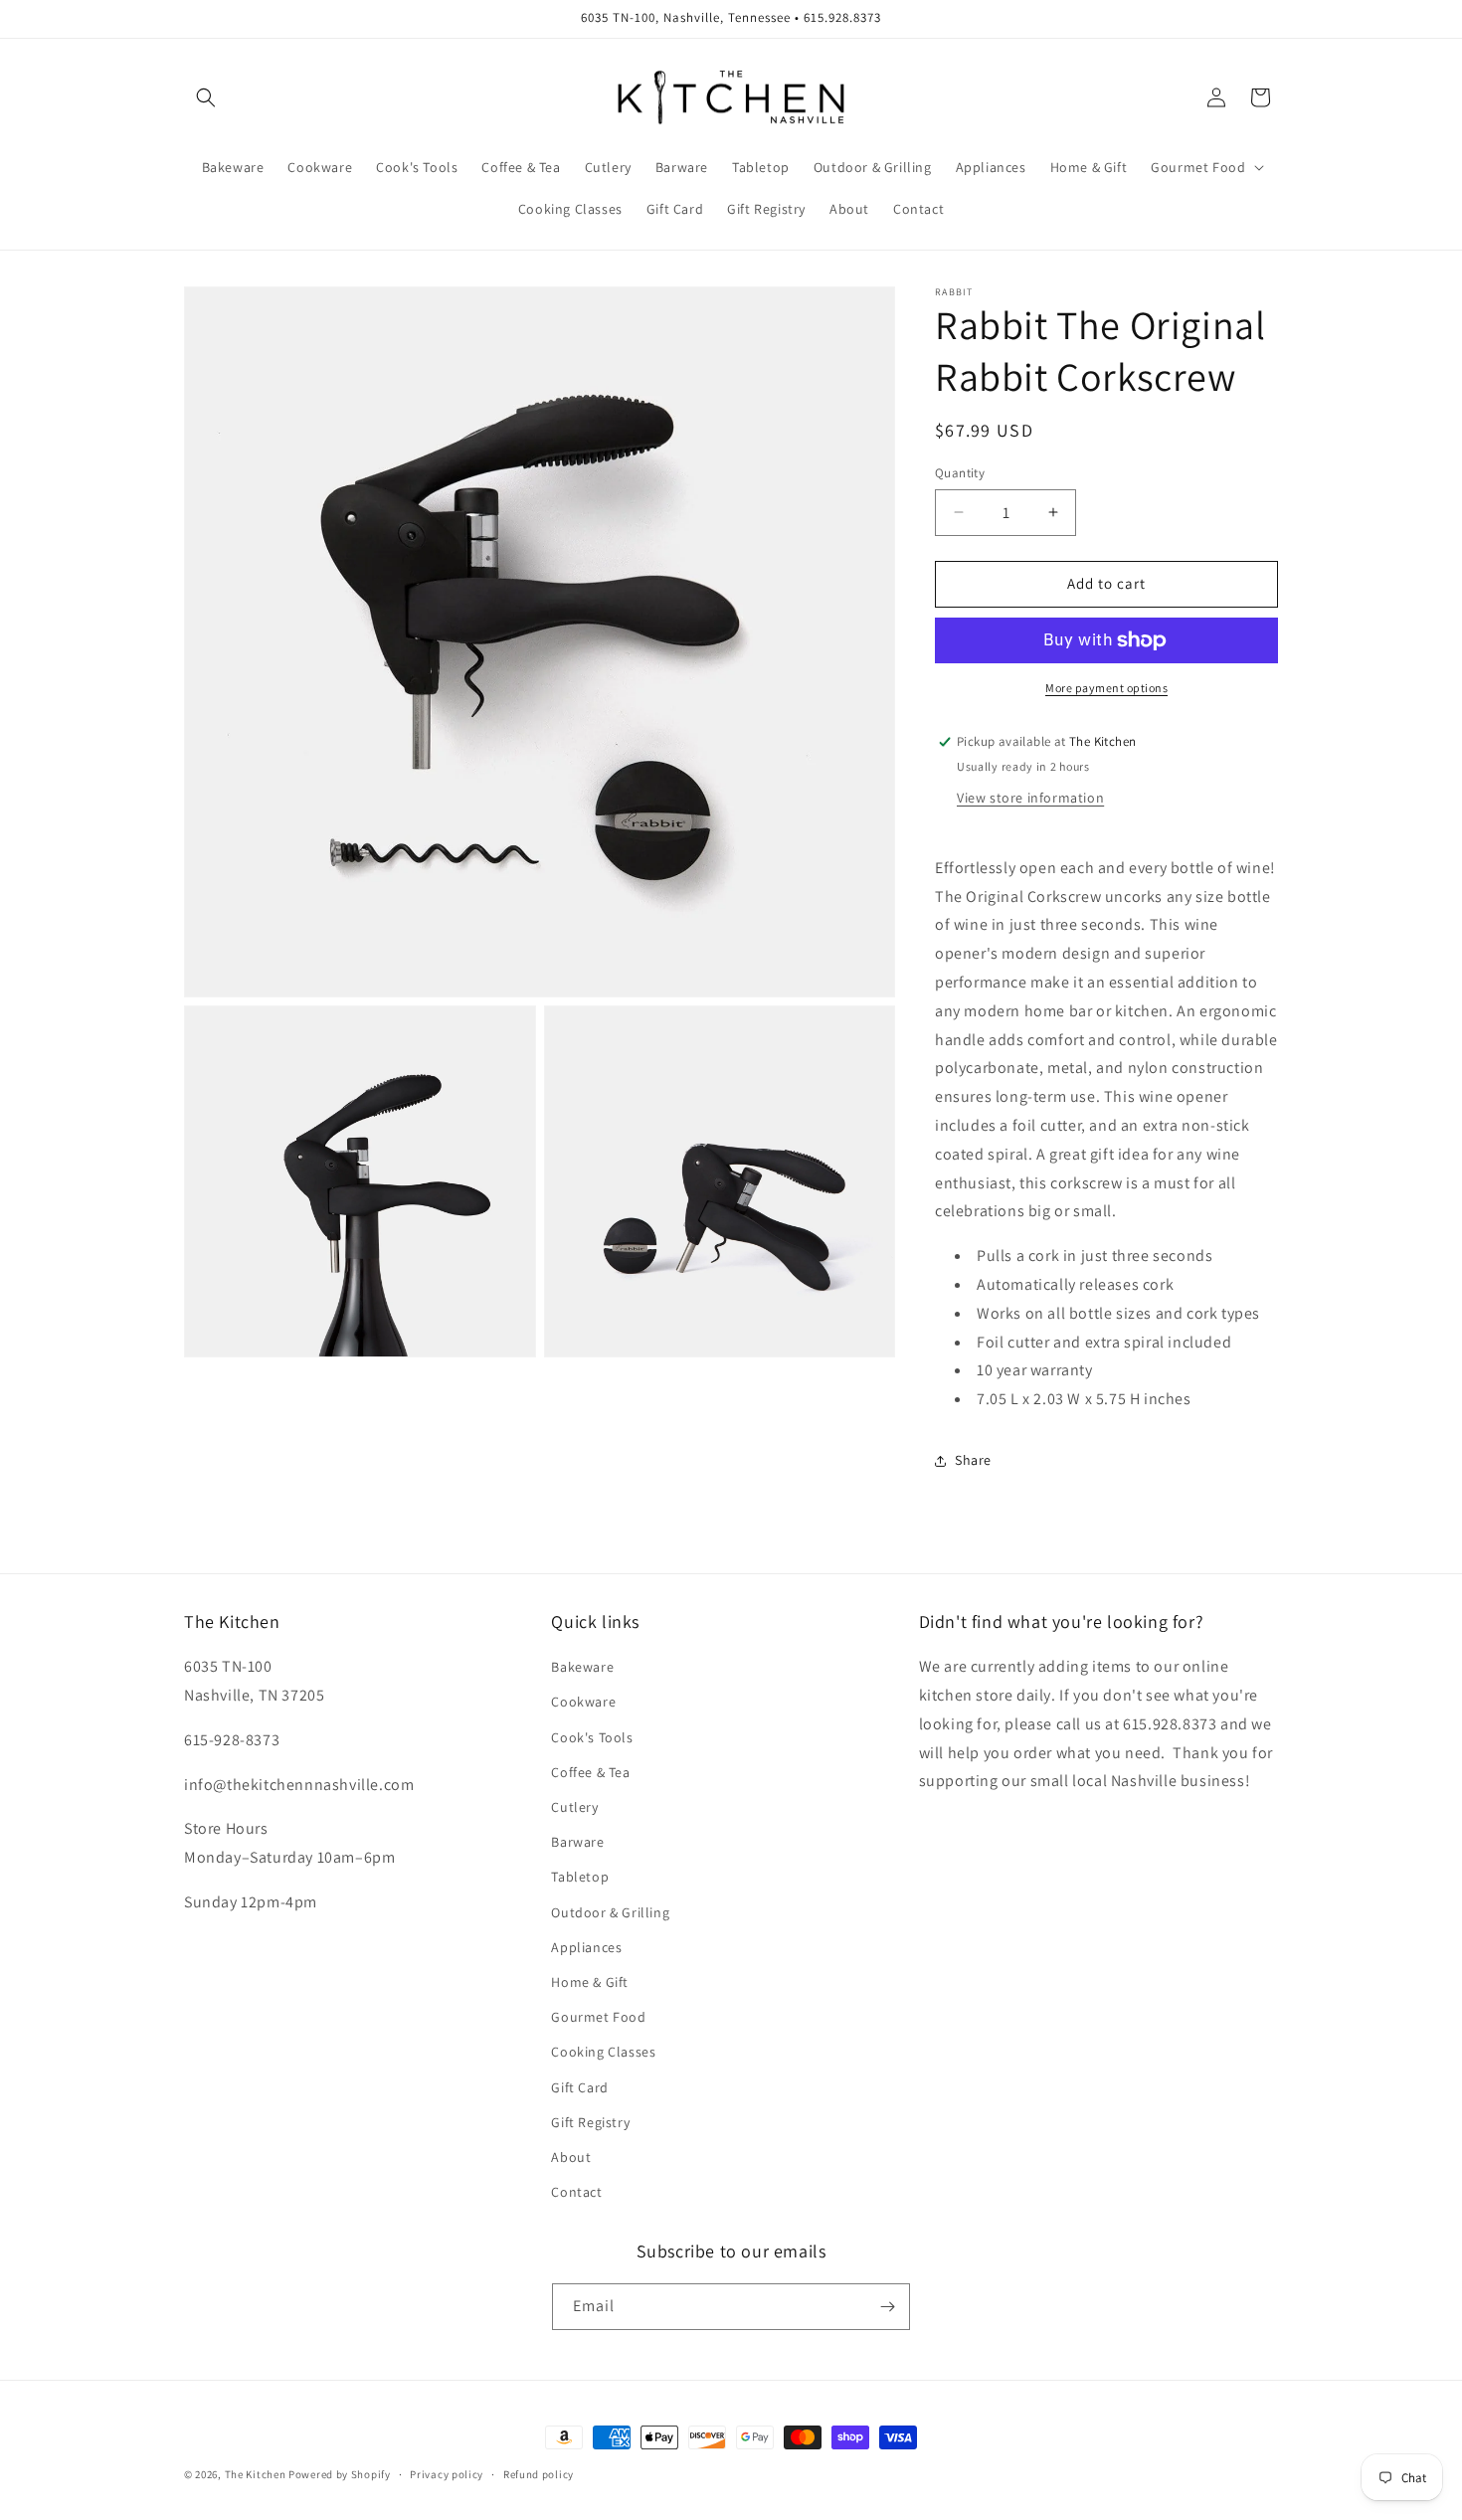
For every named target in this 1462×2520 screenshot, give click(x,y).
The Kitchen (257, 2474)
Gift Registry (590, 2122)
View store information (1030, 798)
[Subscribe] (887, 2307)
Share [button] (973, 1460)
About (571, 2157)
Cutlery (574, 1807)
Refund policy (539, 2474)
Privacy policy (447, 2474)
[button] (206, 97)
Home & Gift (590, 1982)
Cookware (583, 1702)
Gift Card (579, 2087)
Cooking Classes (603, 2052)
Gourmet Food (598, 2017)
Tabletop (580, 1877)
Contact (576, 2192)
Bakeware (582, 1667)
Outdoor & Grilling (610, 1912)
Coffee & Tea (590, 1772)
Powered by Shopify (340, 2474)
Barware (577, 1842)
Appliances (586, 1947)
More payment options (1106, 688)
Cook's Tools (592, 1737)
